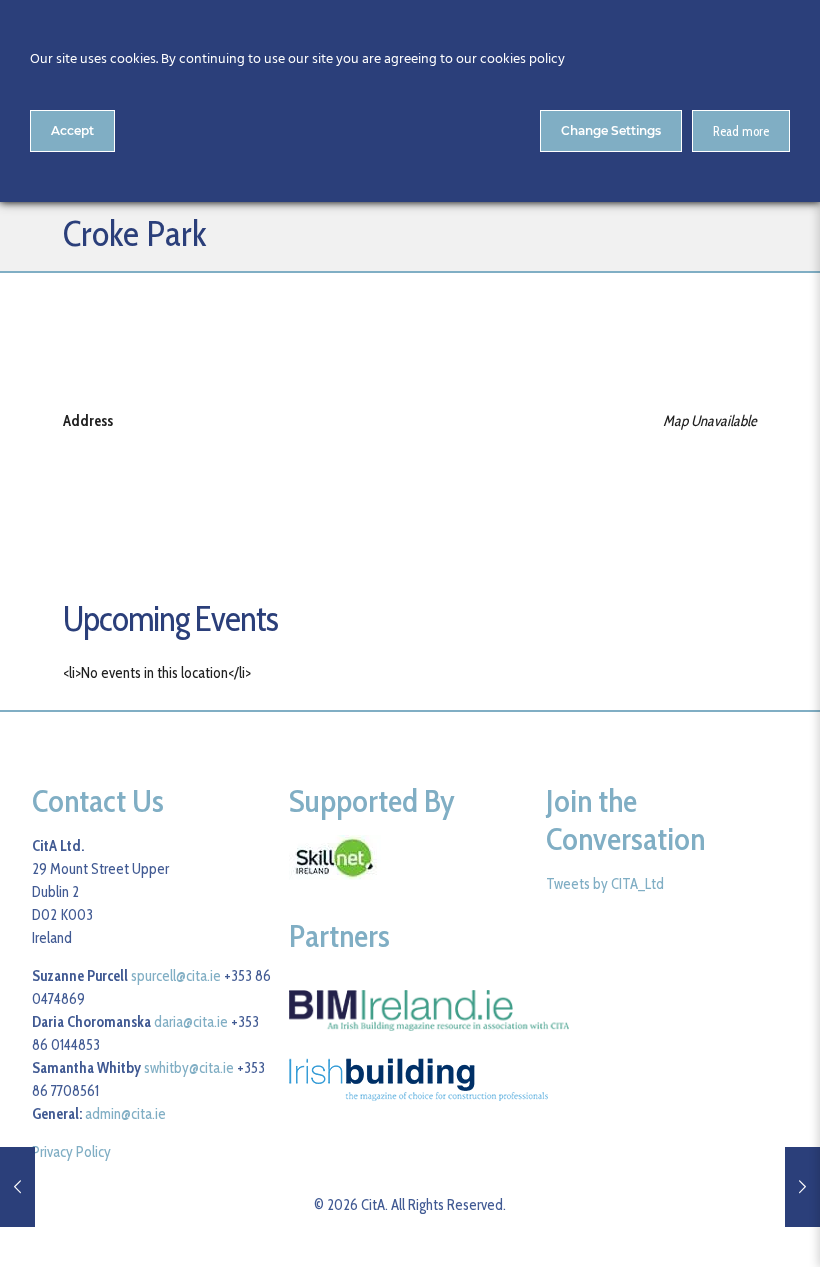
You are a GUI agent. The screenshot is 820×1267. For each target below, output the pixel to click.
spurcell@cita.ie (176, 976)
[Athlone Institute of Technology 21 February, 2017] (802, 1187)
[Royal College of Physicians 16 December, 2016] (17, 1187)
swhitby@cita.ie (189, 1068)
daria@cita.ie (191, 1022)
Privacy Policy (71, 1152)
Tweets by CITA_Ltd (605, 884)
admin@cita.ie (125, 1114)
